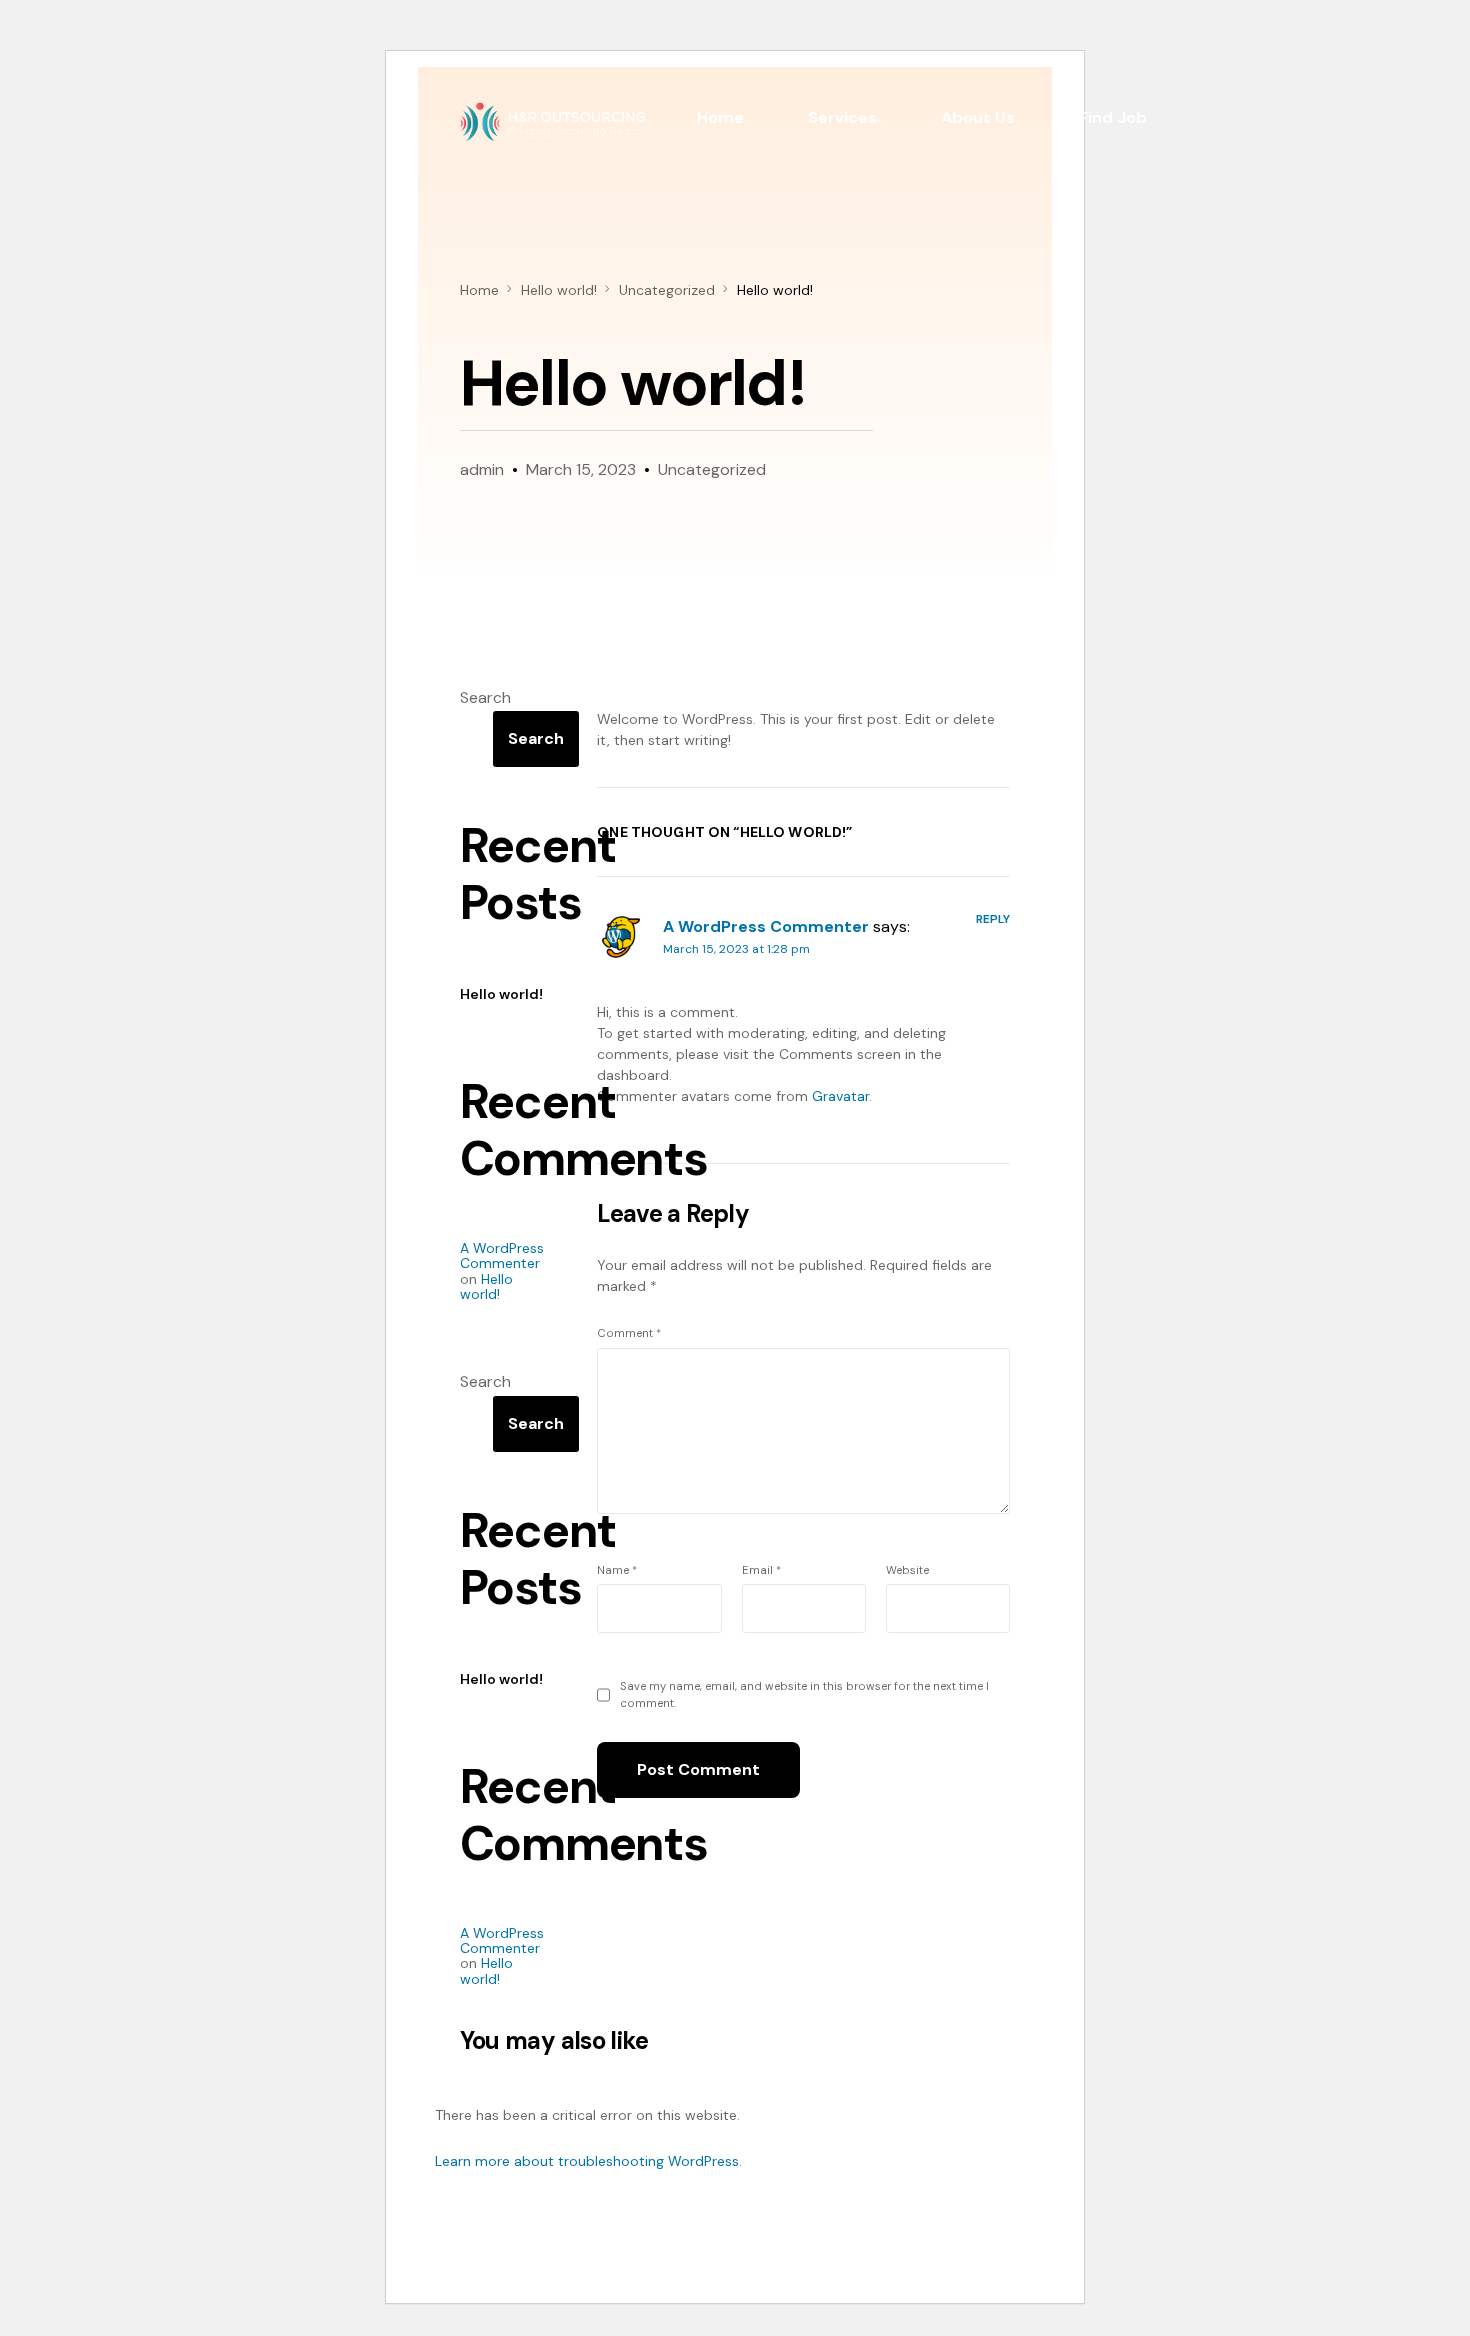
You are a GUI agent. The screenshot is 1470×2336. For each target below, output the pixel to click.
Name (617, 1570)
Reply (993, 919)
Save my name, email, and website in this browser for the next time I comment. (804, 1694)
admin (482, 469)
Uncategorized (712, 469)
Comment (629, 1333)
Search (485, 697)
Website (907, 1570)
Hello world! (501, 994)
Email (761, 1570)
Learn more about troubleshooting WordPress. (588, 2161)
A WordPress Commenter (766, 926)
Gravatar (840, 1096)
